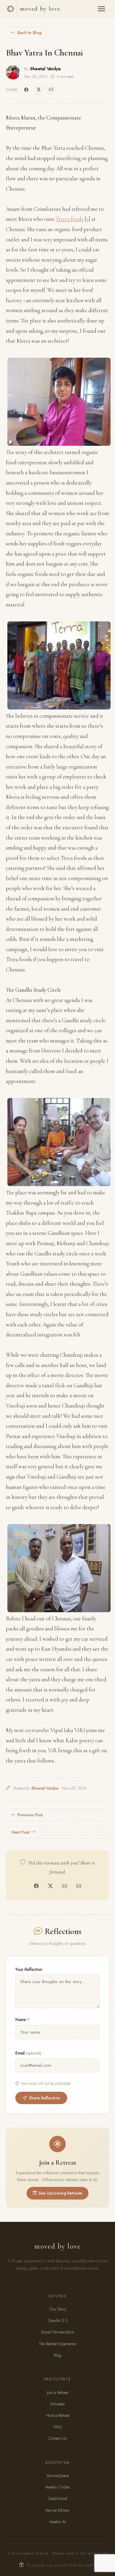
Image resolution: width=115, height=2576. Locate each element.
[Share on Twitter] (39, 90)
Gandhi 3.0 (58, 2321)
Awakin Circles (57, 2487)
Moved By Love (40, 9)
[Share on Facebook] (26, 90)
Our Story (58, 2309)
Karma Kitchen (57, 2510)
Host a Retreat (58, 2415)
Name (22, 2020)
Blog (57, 2355)
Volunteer (57, 2404)
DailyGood (58, 2498)
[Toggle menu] (101, 9)
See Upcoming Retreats (60, 2193)
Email (28, 2053)
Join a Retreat (57, 2392)
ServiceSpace (58, 2476)
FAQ (57, 2427)
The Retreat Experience (57, 2344)
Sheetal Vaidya (45, 69)
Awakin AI (57, 2522)
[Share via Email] (51, 90)
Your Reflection (29, 1969)
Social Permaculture (57, 2332)
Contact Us (58, 2438)
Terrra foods (69, 219)
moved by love (57, 2246)
